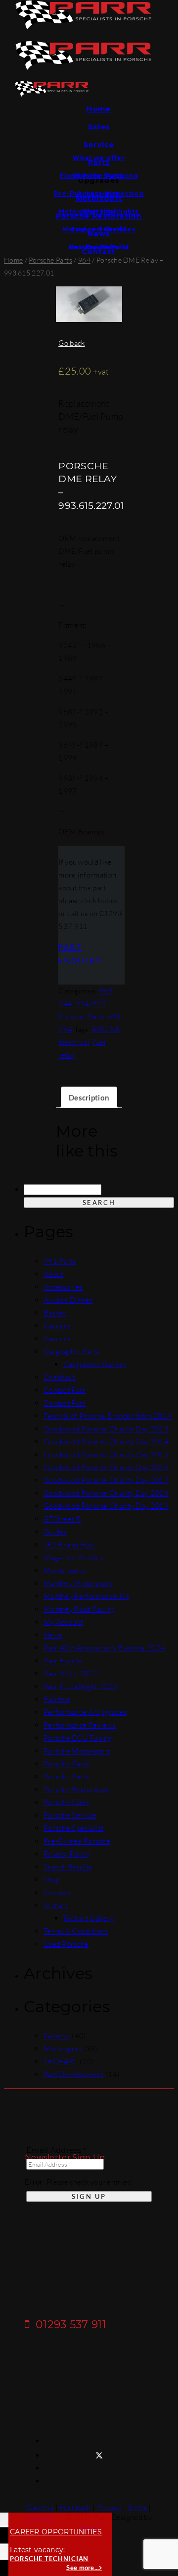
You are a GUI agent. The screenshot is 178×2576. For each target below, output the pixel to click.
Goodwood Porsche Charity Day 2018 (106, 1493)
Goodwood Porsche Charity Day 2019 (106, 1506)
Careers (57, 1326)
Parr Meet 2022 (70, 1673)
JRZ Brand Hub (69, 1545)
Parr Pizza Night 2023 (80, 1686)
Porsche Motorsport (77, 1751)
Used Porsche (66, 1944)
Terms (137, 2507)
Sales (99, 127)
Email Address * (56, 2150)
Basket (55, 1313)
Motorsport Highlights (99, 211)
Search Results (67, 1867)
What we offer (99, 158)
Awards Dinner (68, 1300)
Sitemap (57, 1892)
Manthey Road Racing (79, 1609)
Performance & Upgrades (85, 1712)
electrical (74, 1042)
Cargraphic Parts (71, 1351)
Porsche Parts (99, 176)
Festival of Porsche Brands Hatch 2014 (108, 1416)
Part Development (74, 2074)
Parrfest (57, 1699)
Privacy (109, 2507)
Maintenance (65, 1570)
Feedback (75, 2507)
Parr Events (63, 1661)
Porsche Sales (66, 1802)
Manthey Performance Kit (86, 1596)
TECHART (61, 2061)
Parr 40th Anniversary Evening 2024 (104, 1648)
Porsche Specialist (73, 1828)
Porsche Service (70, 1815)
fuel (99, 1042)
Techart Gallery (89, 1918)
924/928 (91, 1004)
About (54, 1274)
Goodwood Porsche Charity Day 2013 (106, 1429)
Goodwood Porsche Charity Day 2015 (106, 1454)
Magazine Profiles (73, 1558)
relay (67, 1055)
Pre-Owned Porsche (77, 1841)
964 (84, 260)
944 (65, 1004)
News (53, 1635)
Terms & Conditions (76, 1931)
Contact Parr (65, 1390)
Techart (56, 1905)
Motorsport (63, 2049)
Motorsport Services (99, 229)
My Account (63, 1622)
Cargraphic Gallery (95, 1364)
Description (89, 1097)
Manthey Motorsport (78, 1583)
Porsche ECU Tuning (78, 1738)
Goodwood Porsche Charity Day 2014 (106, 1442)
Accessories (99, 193)
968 (106, 991)
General (57, 2036)
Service (99, 145)
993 (114, 1016)
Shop (52, 1880)
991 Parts (60, 1261)
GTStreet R (62, 1519)
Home (99, 109)
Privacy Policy (67, 1854)
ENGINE (106, 1029)
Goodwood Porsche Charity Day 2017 (106, 1480)
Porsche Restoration (77, 1789)
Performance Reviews (80, 1725)
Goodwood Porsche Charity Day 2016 (106, 1467)
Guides (99, 247)
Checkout (59, 1377)
